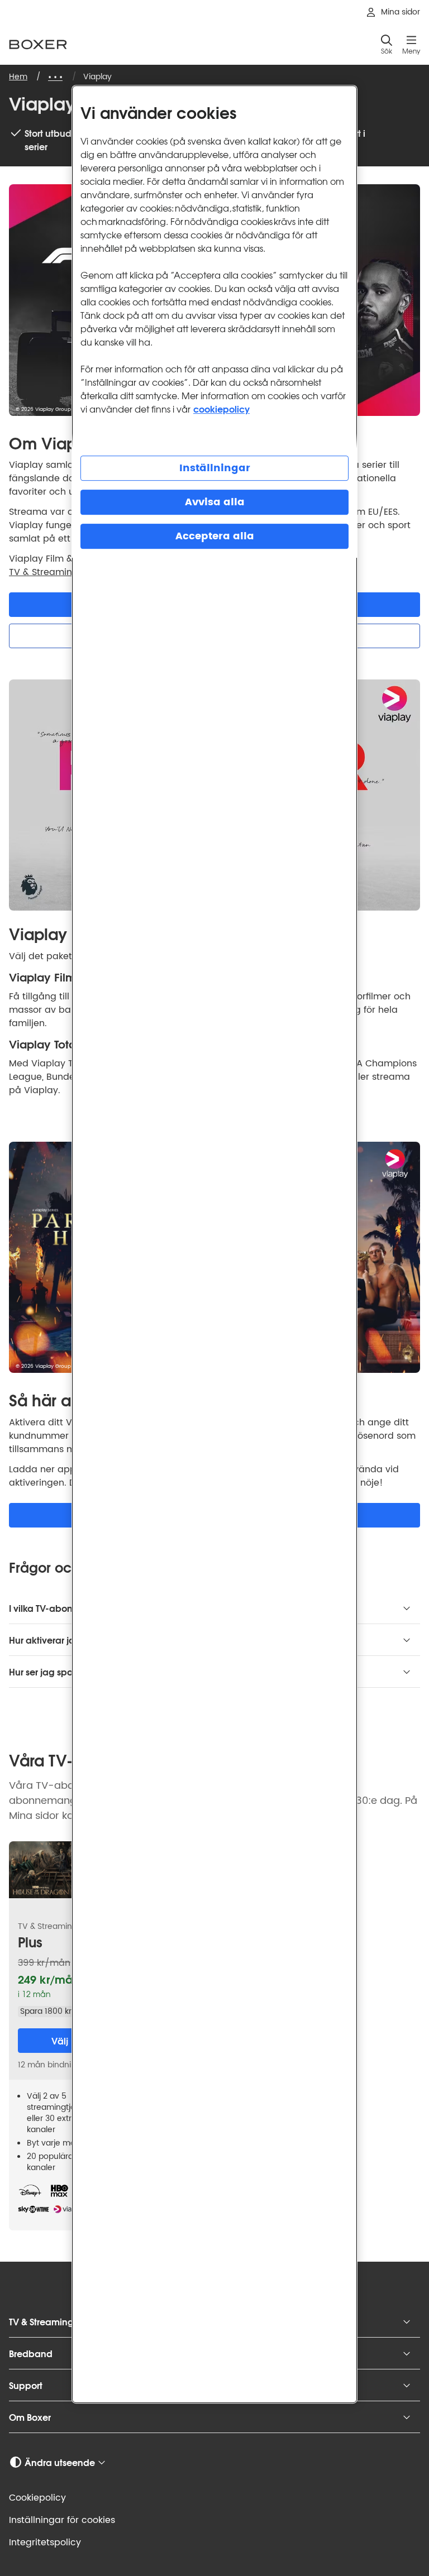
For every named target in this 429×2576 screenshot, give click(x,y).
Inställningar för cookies (62, 2520)
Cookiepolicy (37, 2498)
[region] (214, 1244)
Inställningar (215, 468)
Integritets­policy (45, 2543)
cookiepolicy (221, 408)
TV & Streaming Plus (54, 572)
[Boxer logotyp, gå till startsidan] (38, 44)
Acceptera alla (215, 536)
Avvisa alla (215, 502)
